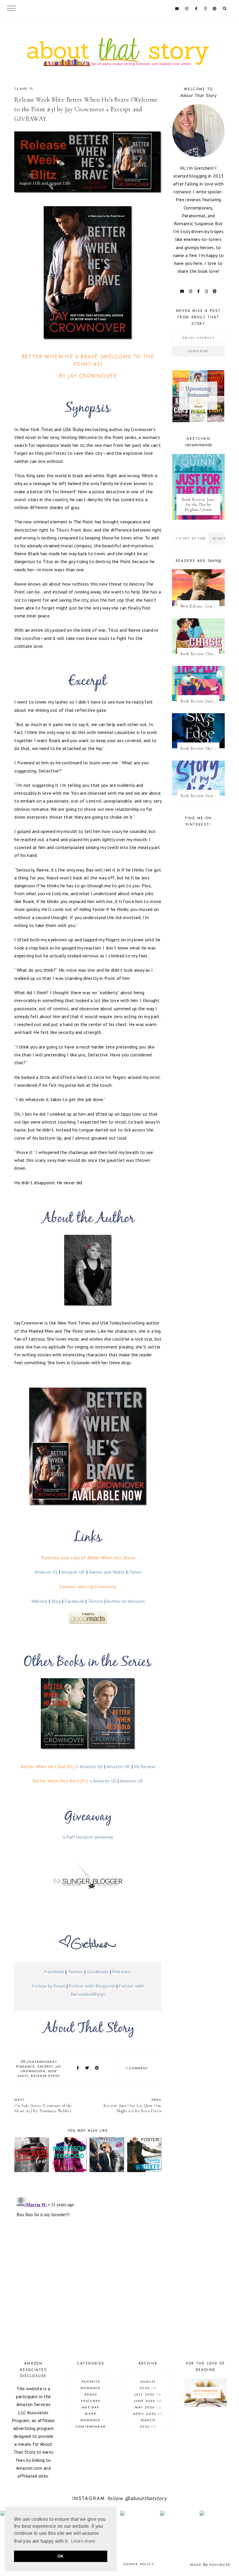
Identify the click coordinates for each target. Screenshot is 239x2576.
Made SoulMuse (210, 2565)
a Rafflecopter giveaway (88, 1837)
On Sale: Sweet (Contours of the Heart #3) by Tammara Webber (43, 2105)
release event (45, 2076)
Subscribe (198, 351)
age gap (91, 2407)
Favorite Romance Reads (91, 2388)
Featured (91, 2401)
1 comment (137, 2068)
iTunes (135, 1572)
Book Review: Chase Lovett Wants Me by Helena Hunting (200, 654)
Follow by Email (49, 1986)
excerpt (45, 2066)
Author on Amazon (126, 1601)
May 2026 (147, 2407)
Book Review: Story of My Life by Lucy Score (200, 796)
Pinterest (122, 1972)
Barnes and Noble (107, 1572)
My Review (145, 1766)
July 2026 (147, 2394)
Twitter (96, 1601)
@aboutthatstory (146, 2498)
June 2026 (147, 2401)
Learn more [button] (83, 2541)
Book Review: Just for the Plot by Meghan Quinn (198, 505)
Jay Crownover (41, 2069)
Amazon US (46, 1572)
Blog (56, 1601)
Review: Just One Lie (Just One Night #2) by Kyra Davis (132, 2105)
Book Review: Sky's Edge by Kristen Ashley (200, 748)
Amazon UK (73, 1572)
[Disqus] (88, 2268)
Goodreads (98, 1972)
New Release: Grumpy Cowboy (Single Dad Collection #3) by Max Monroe (200, 606)
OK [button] (61, 2556)
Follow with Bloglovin (92, 1986)
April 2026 (147, 2414)
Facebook (74, 1601)
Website (39, 1601)
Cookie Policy (139, 2564)
